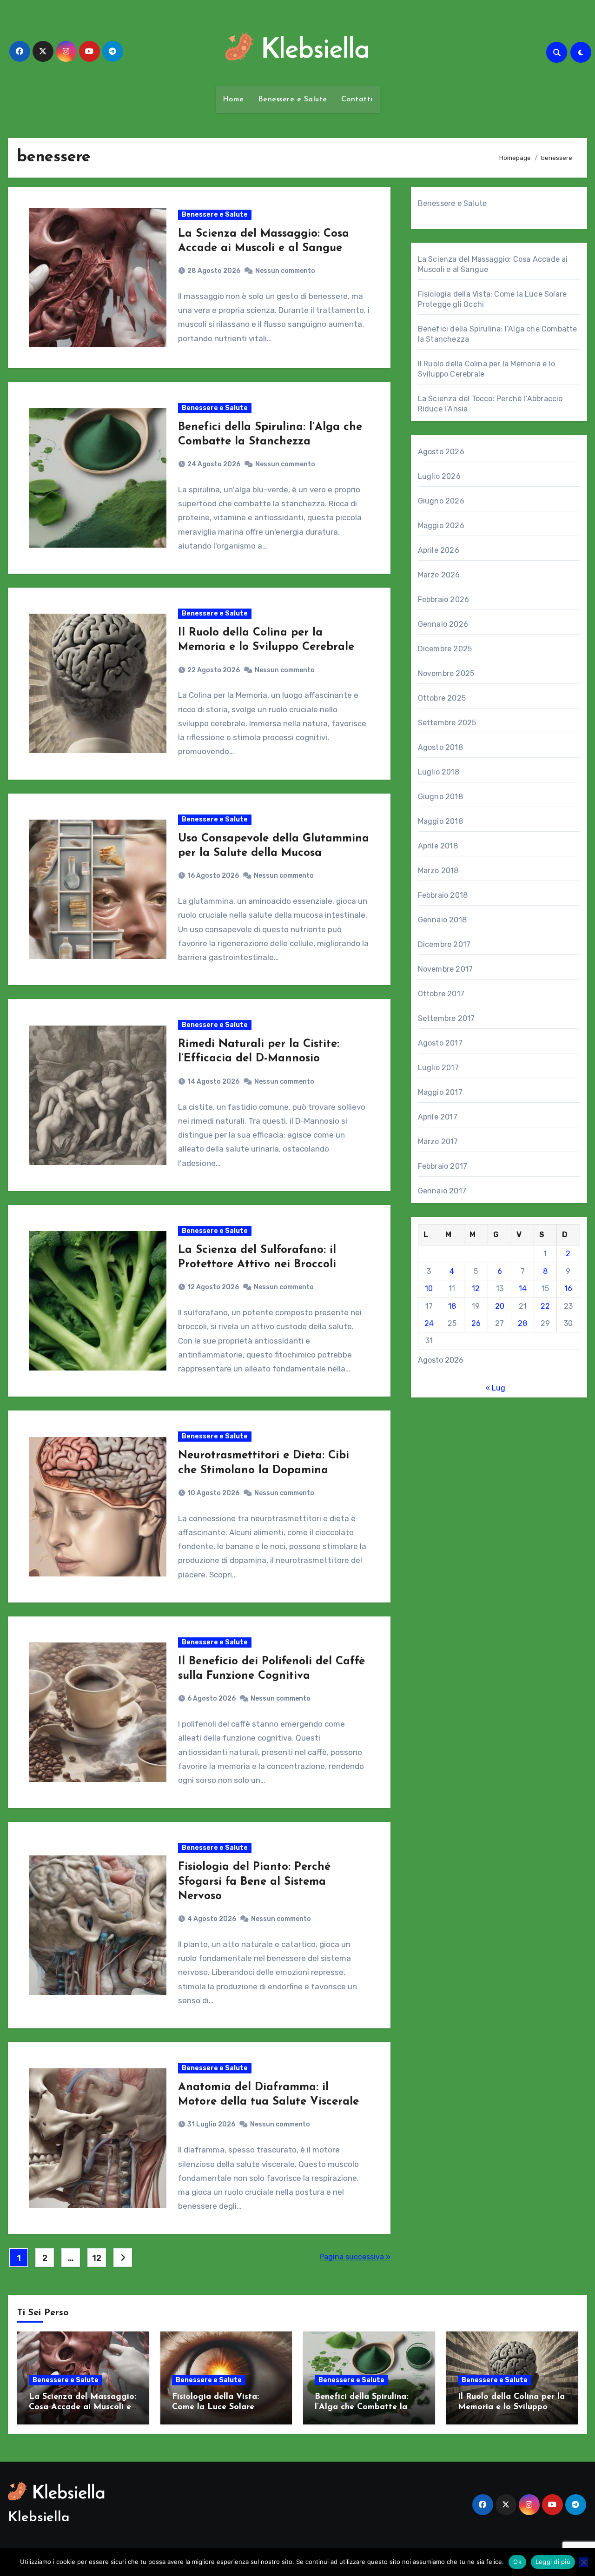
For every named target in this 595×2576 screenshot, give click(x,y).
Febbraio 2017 (443, 1166)
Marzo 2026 (439, 575)
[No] (583, 2562)
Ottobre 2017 (441, 994)
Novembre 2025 (446, 673)
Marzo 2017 (438, 1142)
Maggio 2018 (440, 821)
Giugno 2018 (440, 797)
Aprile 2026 (439, 550)
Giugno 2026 (441, 501)
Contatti (357, 99)
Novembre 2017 (446, 969)
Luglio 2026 (439, 476)
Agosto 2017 (440, 1043)
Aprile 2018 (438, 846)
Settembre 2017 (446, 1018)
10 (429, 1288)
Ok (517, 2562)
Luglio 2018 (439, 772)
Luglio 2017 (438, 1068)
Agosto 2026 (441, 452)
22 (545, 1306)
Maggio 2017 (440, 1092)
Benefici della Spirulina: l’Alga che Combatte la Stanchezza (361, 2407)
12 (96, 2258)
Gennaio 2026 (443, 624)
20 (500, 1306)
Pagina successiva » (355, 2257)
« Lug (495, 1388)
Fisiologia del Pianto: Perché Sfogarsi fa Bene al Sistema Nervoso (254, 1881)
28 (522, 1323)
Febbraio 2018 (443, 895)
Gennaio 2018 (442, 920)
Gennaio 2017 (442, 1191)
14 (523, 1288)
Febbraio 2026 (444, 599)
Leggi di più (553, 2562)
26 (476, 1323)
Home (233, 99)
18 (452, 1306)
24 (429, 1323)
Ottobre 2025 (442, 698)
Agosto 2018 (440, 747)
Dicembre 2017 (444, 944)
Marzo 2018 (438, 871)
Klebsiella (39, 2518)
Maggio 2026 (441, 526)
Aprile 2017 (438, 1117)
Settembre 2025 (447, 723)
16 (568, 1288)
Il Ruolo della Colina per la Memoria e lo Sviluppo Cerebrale (511, 2407)
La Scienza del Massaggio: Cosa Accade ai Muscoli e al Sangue (83, 2407)
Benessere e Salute (293, 99)
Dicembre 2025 (445, 649)
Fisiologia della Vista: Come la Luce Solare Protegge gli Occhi (215, 2407)
